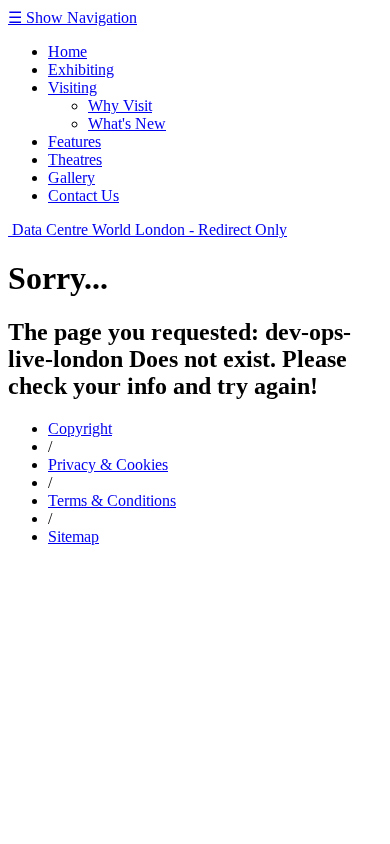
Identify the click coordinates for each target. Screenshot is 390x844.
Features (74, 141)
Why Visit (120, 105)
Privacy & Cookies (108, 464)
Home (67, 51)
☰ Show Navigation (72, 17)
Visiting (72, 87)
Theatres (75, 159)
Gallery (71, 177)
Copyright (80, 428)
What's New (127, 123)
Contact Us (83, 195)
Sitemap (73, 536)
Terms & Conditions (112, 500)
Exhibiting (81, 69)
